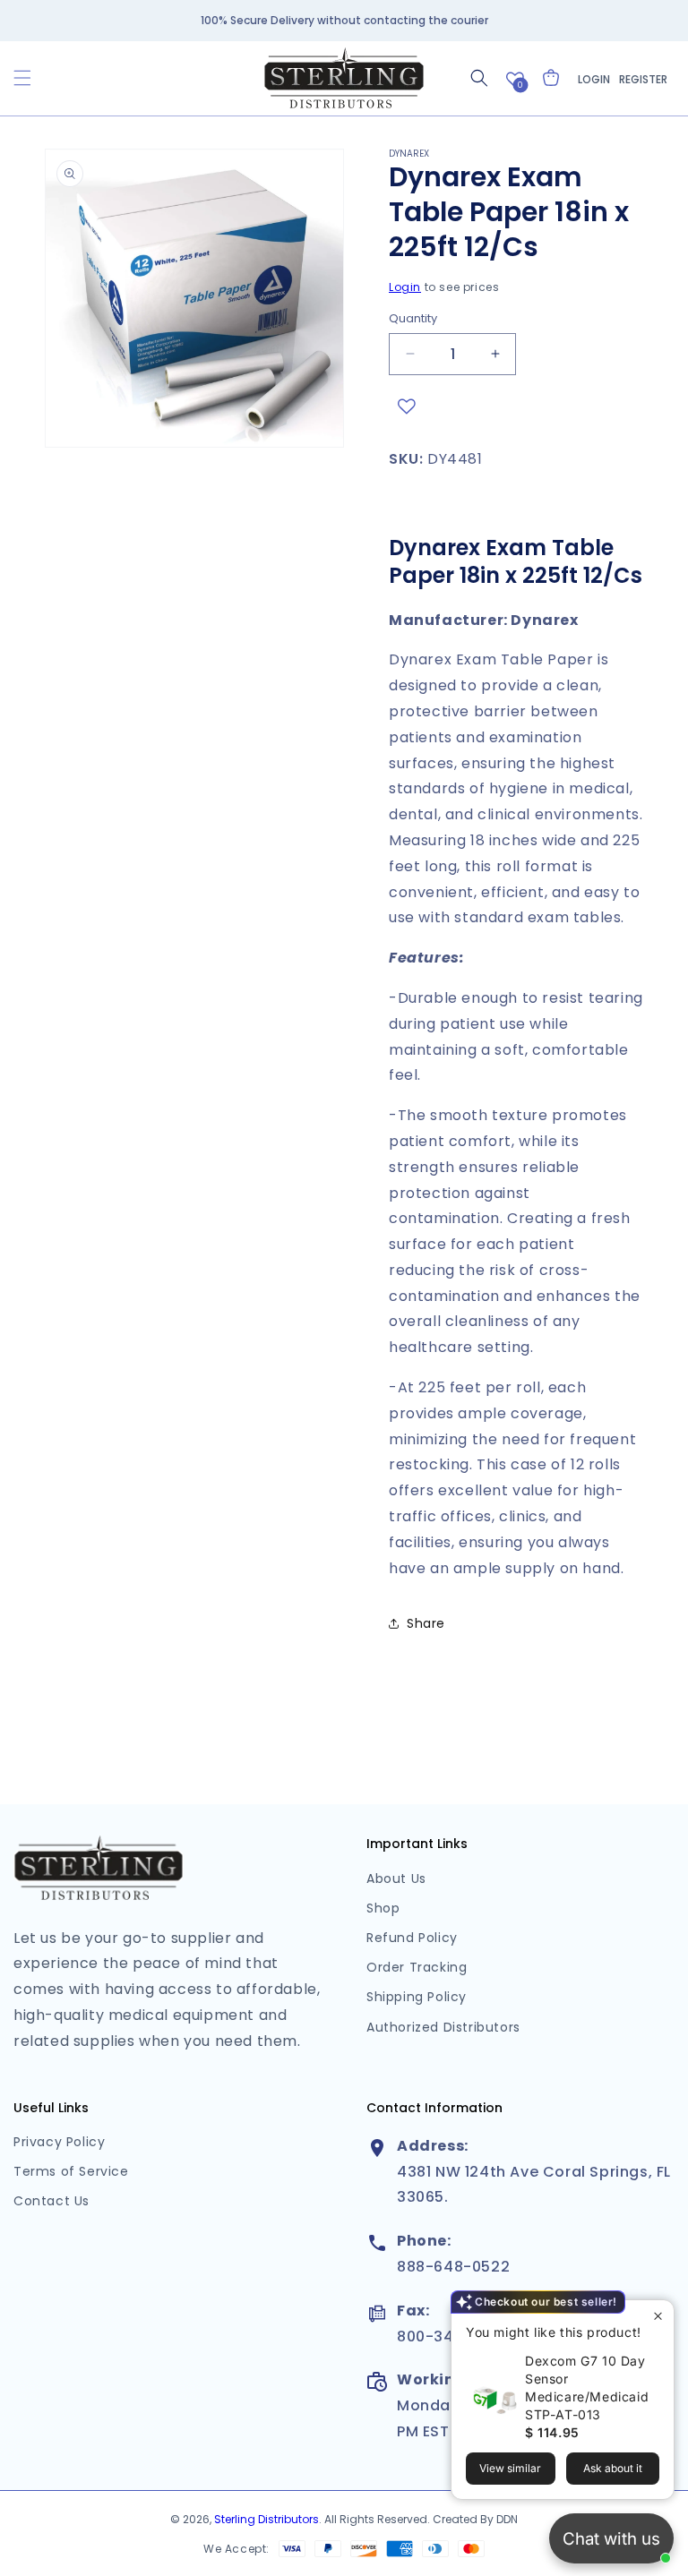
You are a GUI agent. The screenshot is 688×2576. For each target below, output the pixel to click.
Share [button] (426, 1623)
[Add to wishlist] (407, 407)
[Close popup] (658, 2316)
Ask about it (613, 2468)
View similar (510, 2468)
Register (643, 79)
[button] (22, 78)
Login (594, 79)
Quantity (413, 318)
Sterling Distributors (267, 2519)
